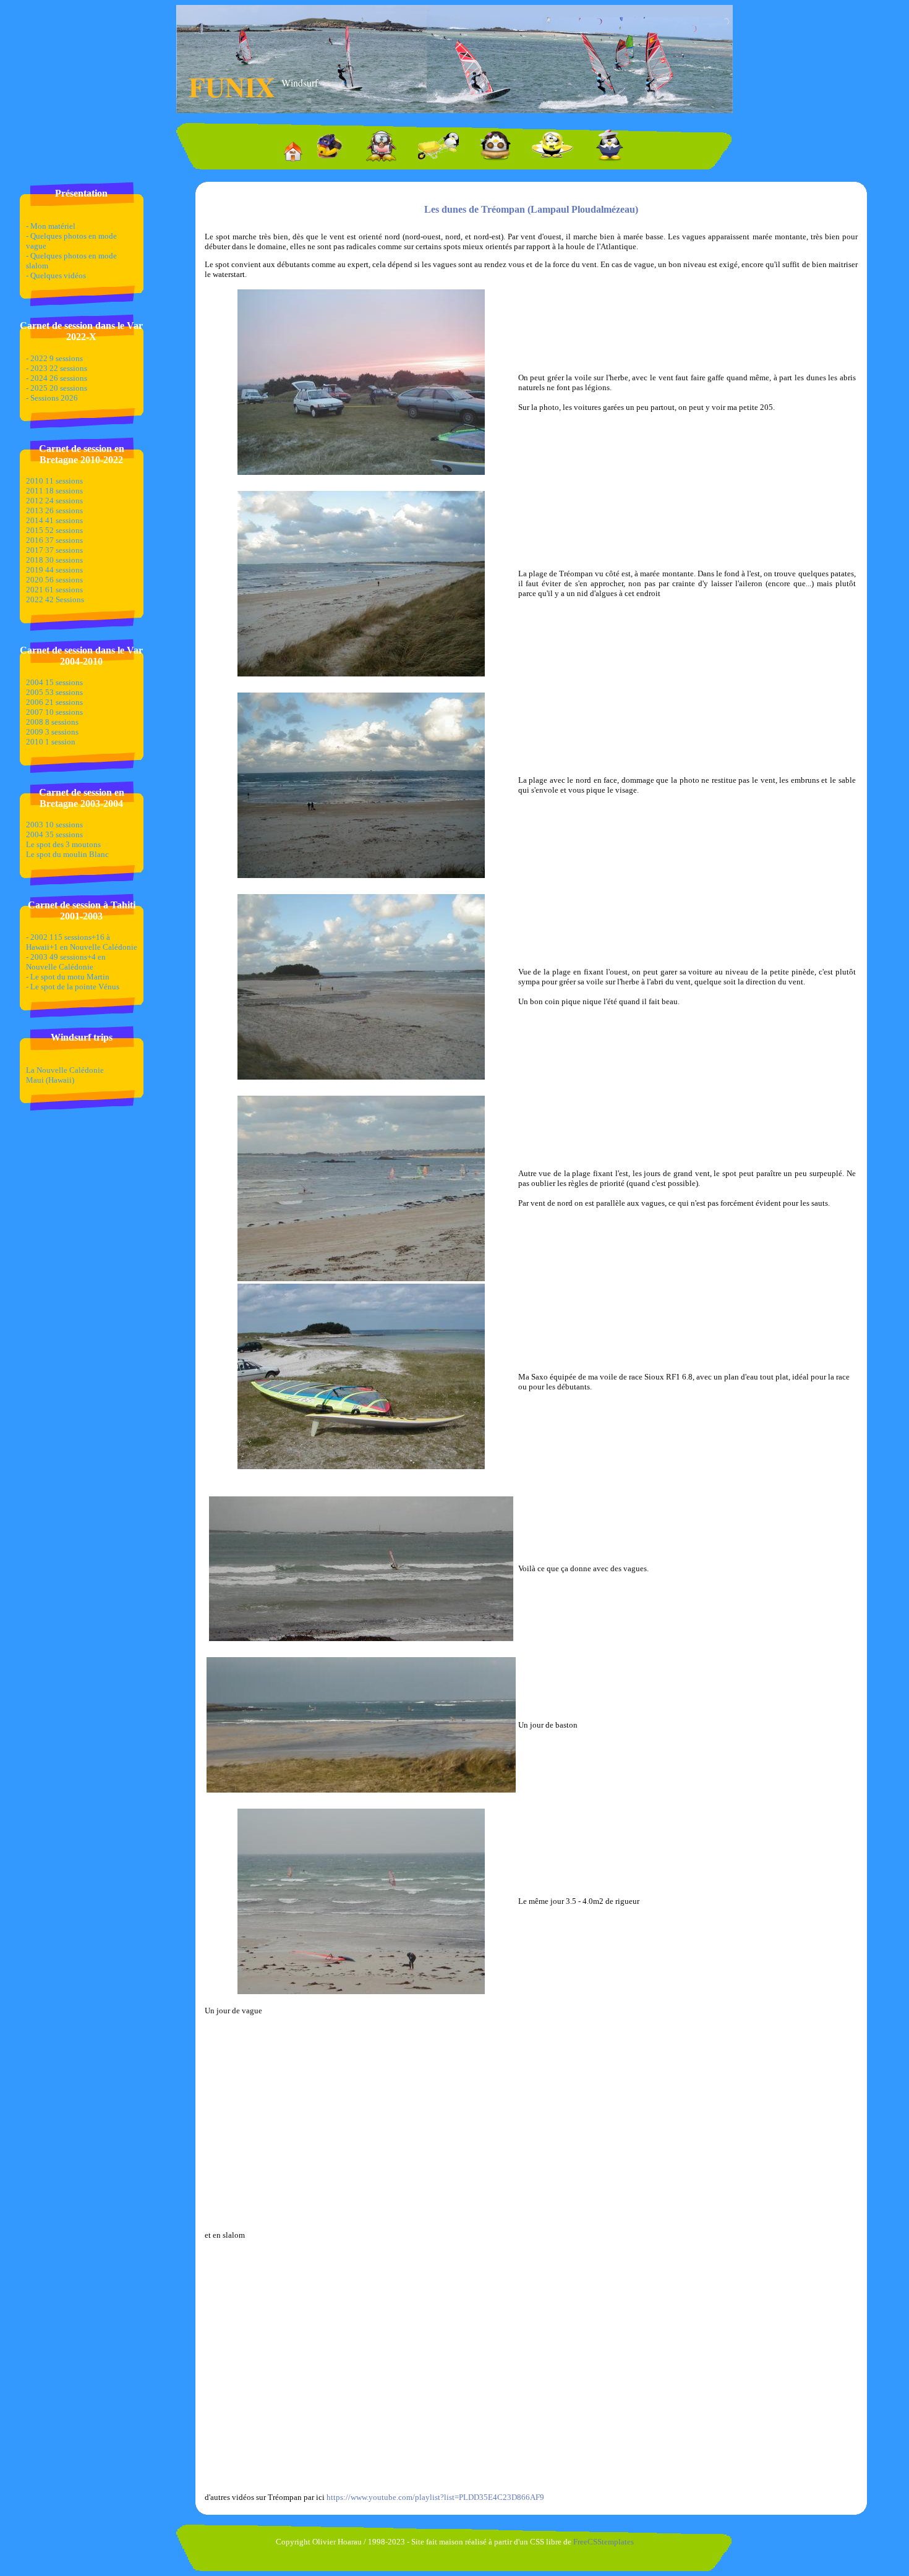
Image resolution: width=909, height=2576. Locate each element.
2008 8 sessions (52, 722)
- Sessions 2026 (52, 398)
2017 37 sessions (54, 550)
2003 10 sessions (54, 825)
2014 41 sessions (54, 520)
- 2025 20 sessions (57, 388)
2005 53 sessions (54, 692)
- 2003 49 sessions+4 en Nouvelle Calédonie (66, 962)
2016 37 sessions (54, 540)
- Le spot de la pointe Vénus (73, 987)
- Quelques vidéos (56, 275)
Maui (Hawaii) (50, 1080)
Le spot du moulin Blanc (67, 854)
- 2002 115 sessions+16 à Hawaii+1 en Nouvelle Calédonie (82, 942)
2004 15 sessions (54, 682)
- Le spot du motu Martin (68, 977)
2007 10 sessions (54, 712)
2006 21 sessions (54, 702)
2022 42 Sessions (55, 599)
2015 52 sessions (54, 530)
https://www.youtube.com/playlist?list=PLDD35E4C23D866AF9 (435, 2497)
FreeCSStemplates (604, 2542)
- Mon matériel (51, 226)
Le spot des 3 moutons (63, 844)
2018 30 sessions (54, 560)
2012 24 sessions (54, 501)
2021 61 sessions (54, 590)
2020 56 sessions (54, 580)
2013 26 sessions (54, 510)
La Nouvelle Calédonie (65, 1070)
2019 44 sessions (54, 570)
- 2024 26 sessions (57, 378)
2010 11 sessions (54, 481)
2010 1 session (51, 742)
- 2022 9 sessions (54, 358)
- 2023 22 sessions (57, 368)
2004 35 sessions (54, 834)
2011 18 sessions (54, 491)
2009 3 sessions (52, 732)
